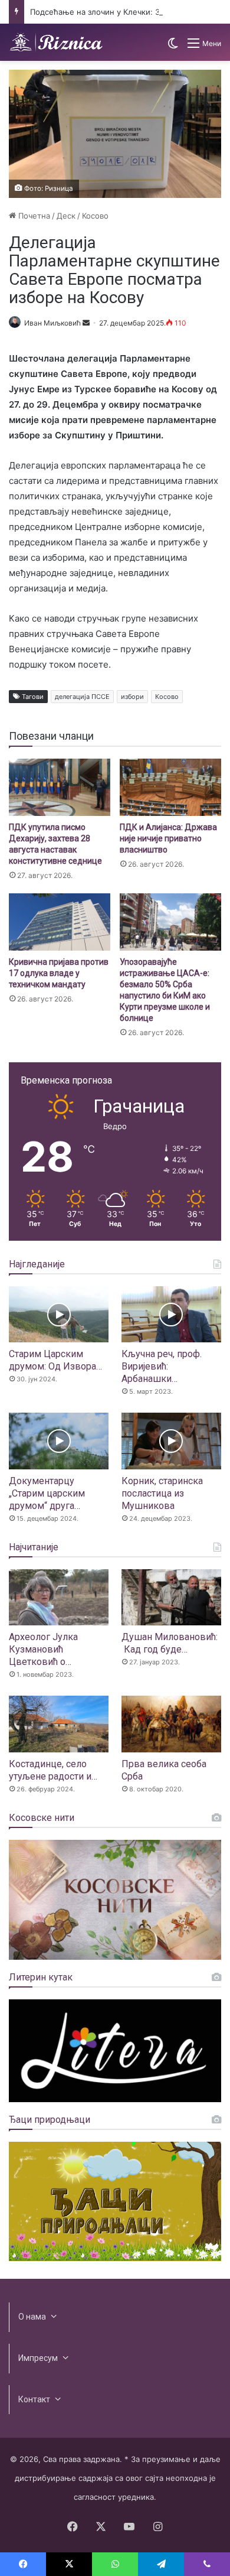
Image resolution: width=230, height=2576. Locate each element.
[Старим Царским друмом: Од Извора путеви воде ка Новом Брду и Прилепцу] (59, 1314)
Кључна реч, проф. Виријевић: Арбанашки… (162, 1366)
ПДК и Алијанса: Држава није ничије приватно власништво (168, 838)
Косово (95, 216)
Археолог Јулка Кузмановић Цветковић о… (43, 1649)
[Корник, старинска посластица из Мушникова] (171, 1441)
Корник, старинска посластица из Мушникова (162, 1493)
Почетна (33, 216)
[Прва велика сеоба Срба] (171, 1724)
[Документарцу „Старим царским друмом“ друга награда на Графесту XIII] (59, 1441)
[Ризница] (56, 42)
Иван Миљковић (52, 323)
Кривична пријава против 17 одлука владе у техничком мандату (59, 973)
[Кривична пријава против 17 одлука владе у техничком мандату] (60, 922)
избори (132, 697)
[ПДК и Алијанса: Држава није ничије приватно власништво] (170, 787)
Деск (66, 216)
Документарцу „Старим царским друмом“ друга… (47, 1493)
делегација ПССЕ (82, 697)
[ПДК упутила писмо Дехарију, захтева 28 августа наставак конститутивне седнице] (60, 787)
